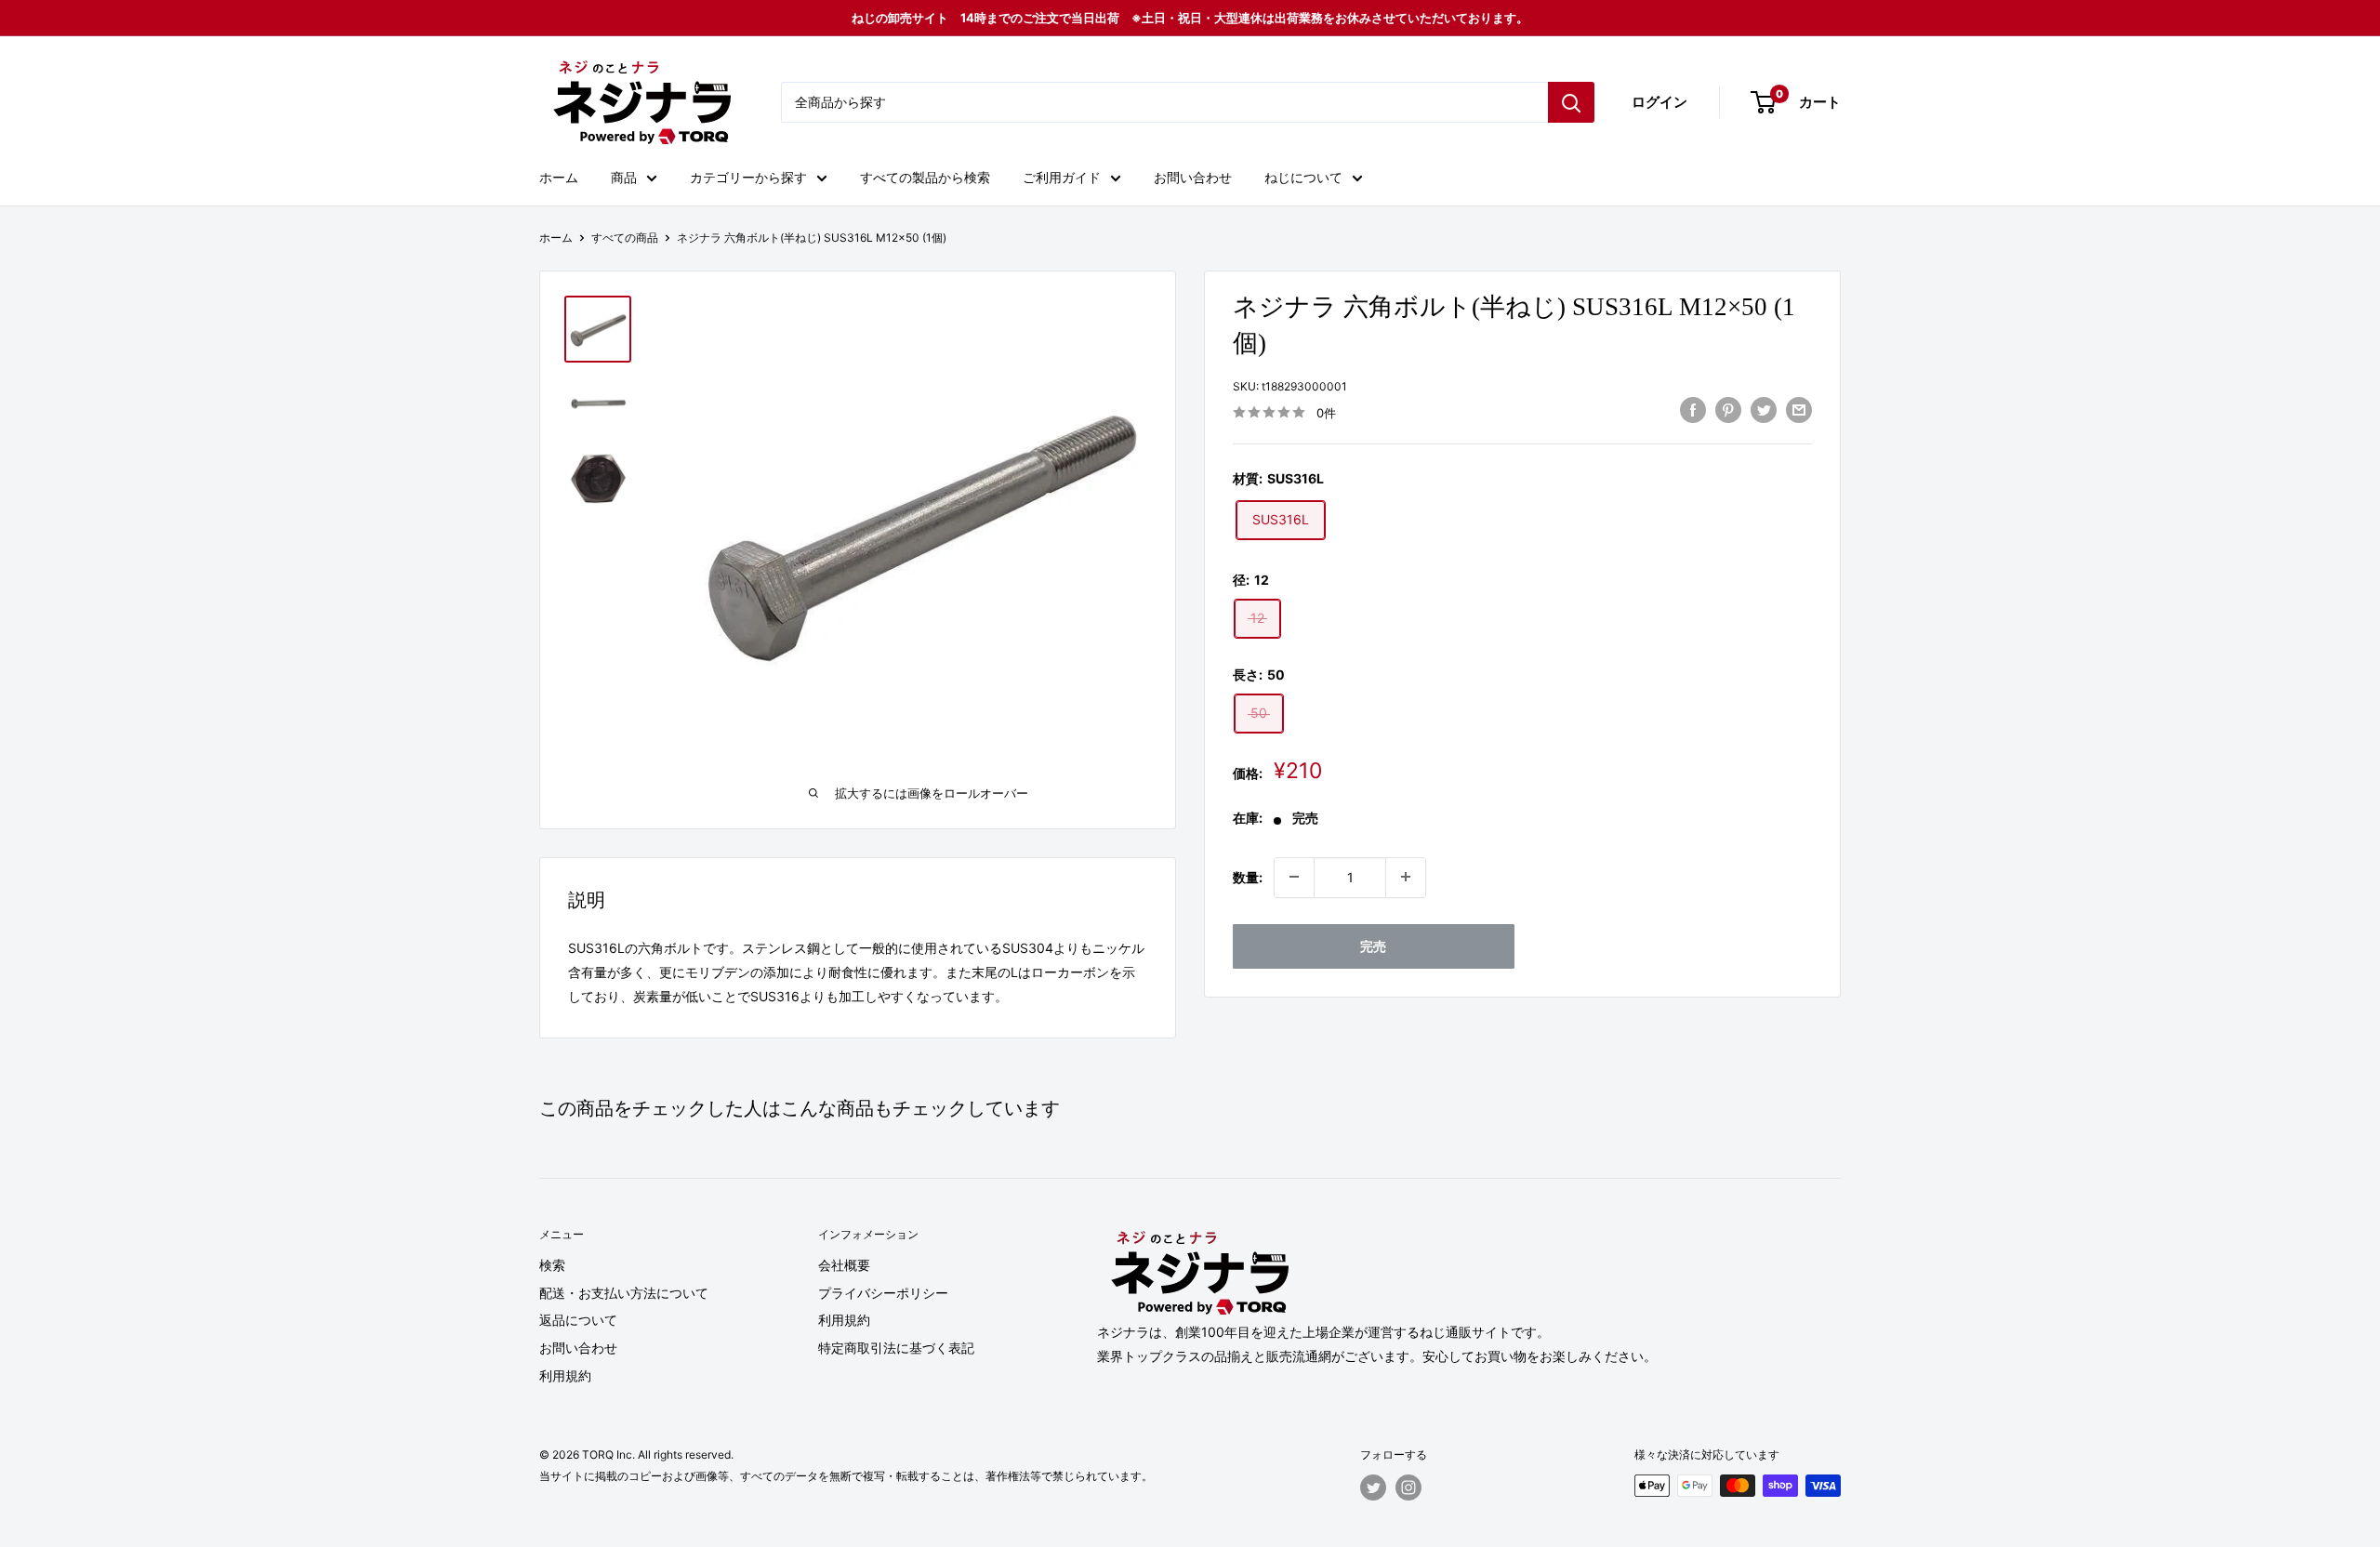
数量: (1248, 876)
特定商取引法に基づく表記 (896, 1348)
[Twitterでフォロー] (1373, 1487)
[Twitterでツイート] (1764, 410)
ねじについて (1303, 177)
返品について (578, 1320)
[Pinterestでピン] (1728, 410)
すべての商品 (625, 238)
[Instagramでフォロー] (1408, 1487)
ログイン (1659, 102)
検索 (552, 1265)
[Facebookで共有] (1693, 410)
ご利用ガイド (1062, 177)
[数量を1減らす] (1294, 877)
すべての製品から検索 (925, 177)
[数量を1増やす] (1406, 877)
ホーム (559, 177)
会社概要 (844, 1265)
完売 (1373, 945)
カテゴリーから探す (748, 177)
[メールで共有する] (1799, 410)
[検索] (1571, 102)
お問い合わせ (1193, 177)
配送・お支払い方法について (624, 1293)
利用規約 (565, 1375)
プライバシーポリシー (883, 1293)
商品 (624, 177)
